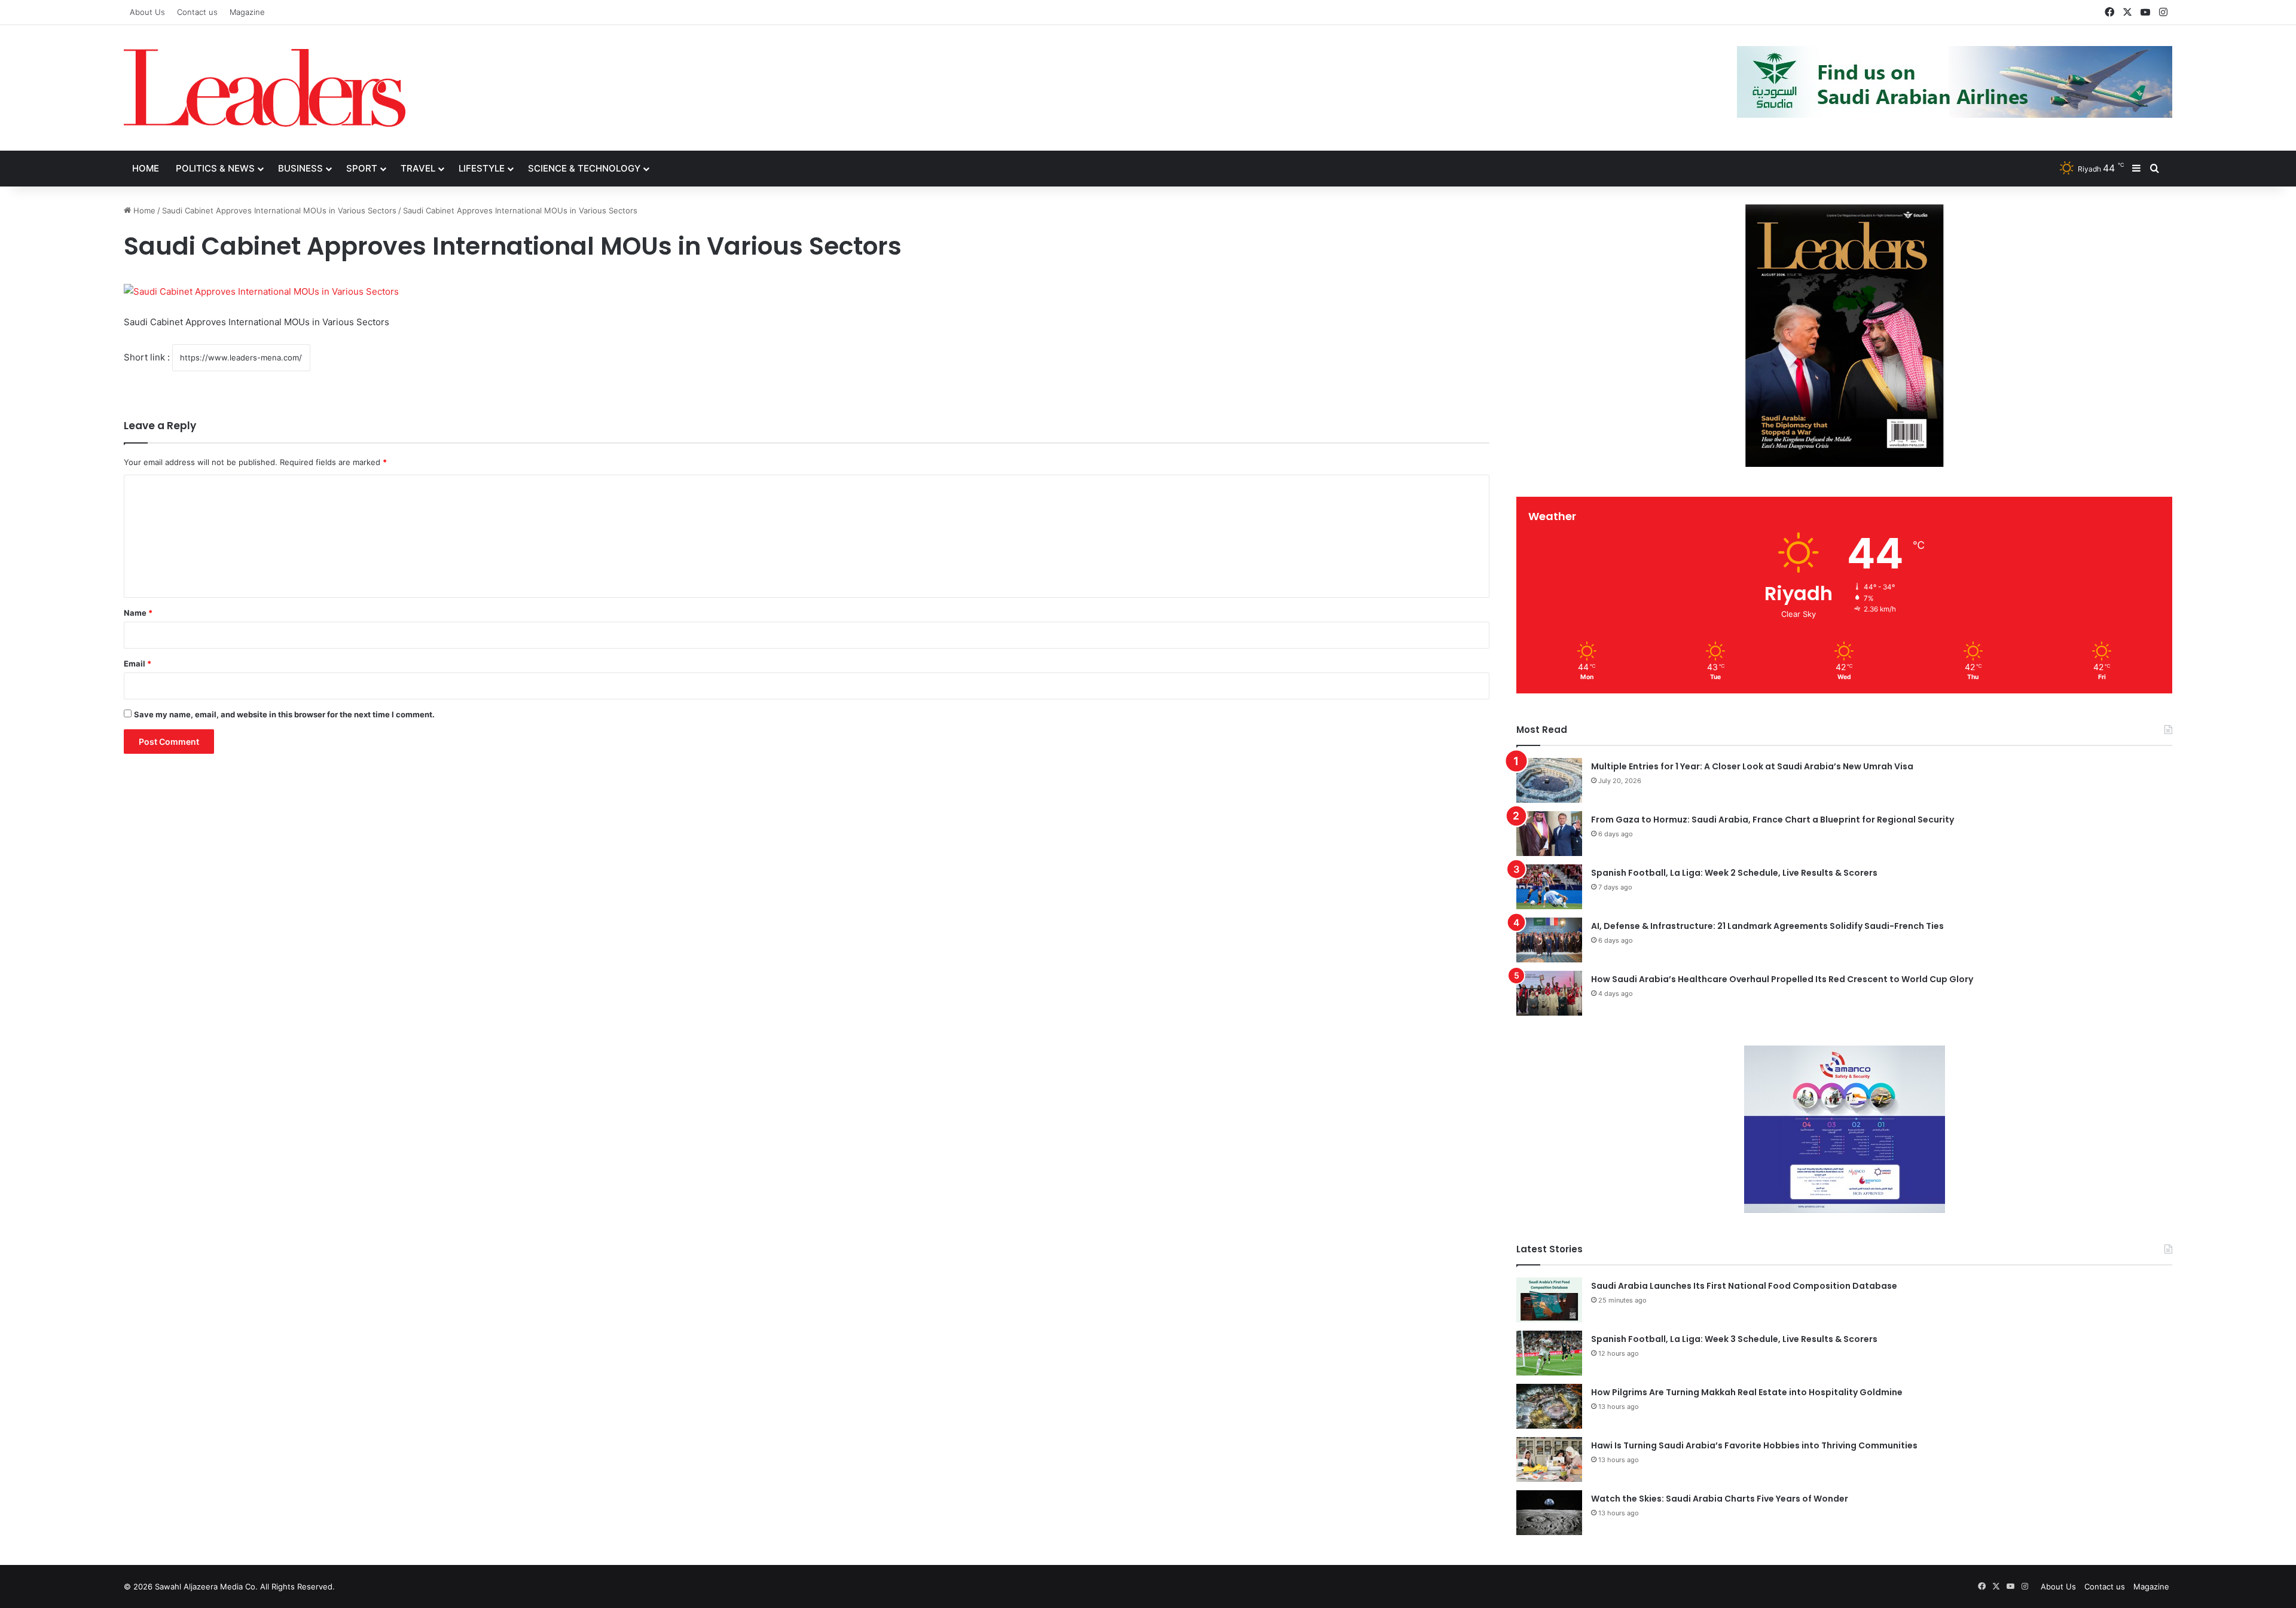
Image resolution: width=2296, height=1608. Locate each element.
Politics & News (215, 168)
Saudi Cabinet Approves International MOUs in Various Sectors (279, 210)
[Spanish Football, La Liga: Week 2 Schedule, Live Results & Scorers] (1549, 887)
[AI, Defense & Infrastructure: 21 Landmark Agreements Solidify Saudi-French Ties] (1549, 940)
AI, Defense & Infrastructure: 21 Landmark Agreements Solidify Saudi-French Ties (1767, 926)
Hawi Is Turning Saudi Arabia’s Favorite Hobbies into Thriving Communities (1754, 1445)
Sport (362, 168)
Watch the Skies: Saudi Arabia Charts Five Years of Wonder (1720, 1499)
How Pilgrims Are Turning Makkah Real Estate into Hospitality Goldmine (1747, 1392)
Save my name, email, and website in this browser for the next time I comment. (284, 714)
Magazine (247, 12)
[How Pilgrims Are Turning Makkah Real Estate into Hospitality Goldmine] (1549, 1406)
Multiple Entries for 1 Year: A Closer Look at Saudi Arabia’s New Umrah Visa (1752, 766)
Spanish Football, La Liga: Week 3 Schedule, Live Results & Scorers (1734, 1339)
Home (146, 168)
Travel (418, 168)
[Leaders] (265, 88)
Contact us (197, 12)
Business (300, 168)
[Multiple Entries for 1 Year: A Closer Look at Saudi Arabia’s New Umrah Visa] (1549, 780)
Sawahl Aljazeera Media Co (205, 1586)
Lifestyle (482, 168)
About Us (147, 12)
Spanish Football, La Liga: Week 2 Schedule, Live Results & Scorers (1734, 873)
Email (138, 664)
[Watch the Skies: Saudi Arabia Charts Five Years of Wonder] (1549, 1513)
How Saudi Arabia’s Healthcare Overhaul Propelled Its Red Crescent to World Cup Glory (1782, 979)
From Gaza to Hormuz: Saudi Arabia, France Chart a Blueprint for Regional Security (1773, 820)
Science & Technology (584, 168)
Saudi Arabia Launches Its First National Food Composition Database (1744, 1286)
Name (138, 613)
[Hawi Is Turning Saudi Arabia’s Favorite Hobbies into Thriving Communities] (1549, 1459)
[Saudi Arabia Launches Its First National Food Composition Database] (1549, 1300)
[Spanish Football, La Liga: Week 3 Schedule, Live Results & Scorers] (1549, 1353)
